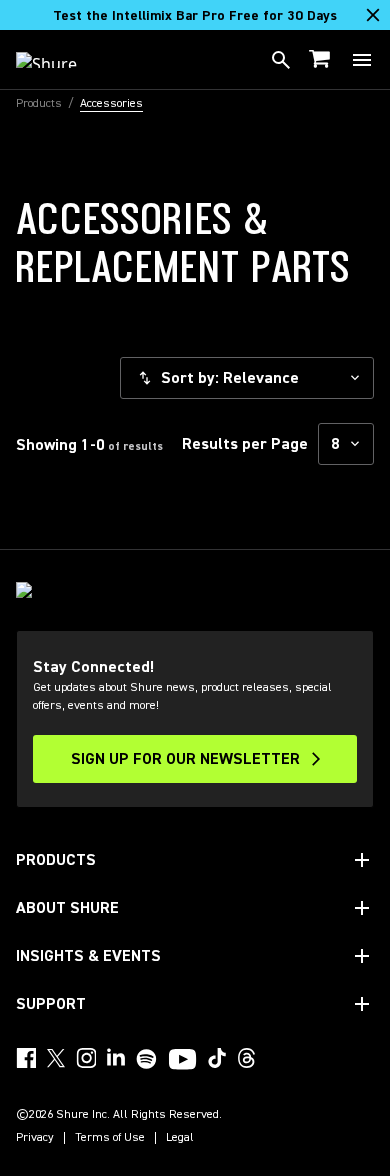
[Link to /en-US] (59, 60)
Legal (180, 1138)
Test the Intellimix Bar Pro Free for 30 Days (195, 16)
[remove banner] (373, 15)
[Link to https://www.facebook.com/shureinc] (26, 1058)
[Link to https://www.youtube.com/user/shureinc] (182, 1061)
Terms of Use (110, 1138)
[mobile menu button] (362, 60)
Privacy (35, 1138)
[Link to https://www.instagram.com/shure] (86, 1058)
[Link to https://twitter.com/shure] (56, 1058)
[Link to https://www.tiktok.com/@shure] (217, 1058)
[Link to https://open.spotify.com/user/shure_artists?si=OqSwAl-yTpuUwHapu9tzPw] (147, 1059)
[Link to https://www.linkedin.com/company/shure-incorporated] (116, 1058)
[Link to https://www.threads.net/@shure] (247, 1058)
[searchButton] (281, 60)
